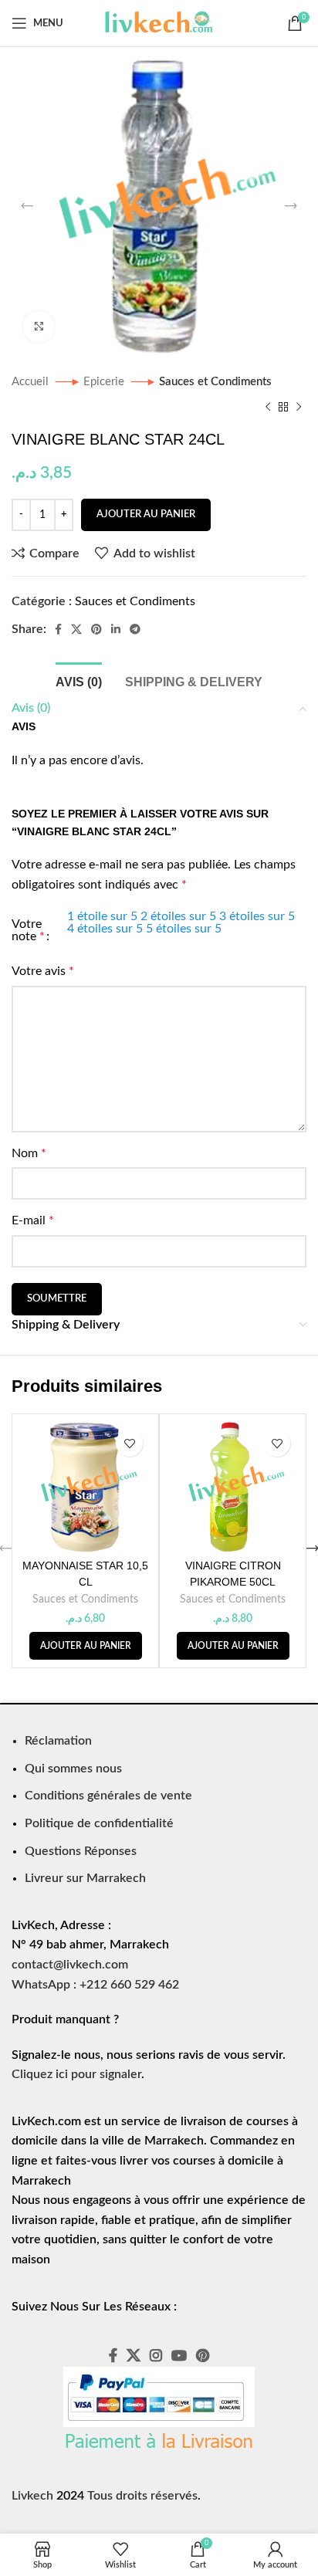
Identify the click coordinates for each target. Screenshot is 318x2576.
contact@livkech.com (70, 1965)
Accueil (32, 382)
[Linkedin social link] (116, 629)
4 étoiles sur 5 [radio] (105, 929)
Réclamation (58, 1741)
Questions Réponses (81, 1851)
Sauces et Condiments (215, 382)
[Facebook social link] (58, 629)
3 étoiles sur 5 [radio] (257, 916)
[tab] (79, 680)
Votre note (28, 930)
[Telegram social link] (135, 629)
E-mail (33, 1220)
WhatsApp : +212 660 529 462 (95, 1985)
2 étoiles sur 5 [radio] (178, 916)
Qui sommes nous (73, 1769)
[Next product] (299, 407)
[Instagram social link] (156, 2355)
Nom (29, 1153)
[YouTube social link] (179, 2355)
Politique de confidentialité (99, 1823)
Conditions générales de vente (108, 1796)
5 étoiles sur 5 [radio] (184, 929)
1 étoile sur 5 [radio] (102, 916)
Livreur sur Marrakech (85, 1878)
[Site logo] (159, 22)
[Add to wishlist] (129, 1443)
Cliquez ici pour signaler (76, 2074)
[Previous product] (268, 407)
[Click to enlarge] (39, 327)
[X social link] (76, 629)
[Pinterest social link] (96, 629)
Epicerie (105, 382)
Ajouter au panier (146, 515)
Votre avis (43, 971)
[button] (86, 1646)
